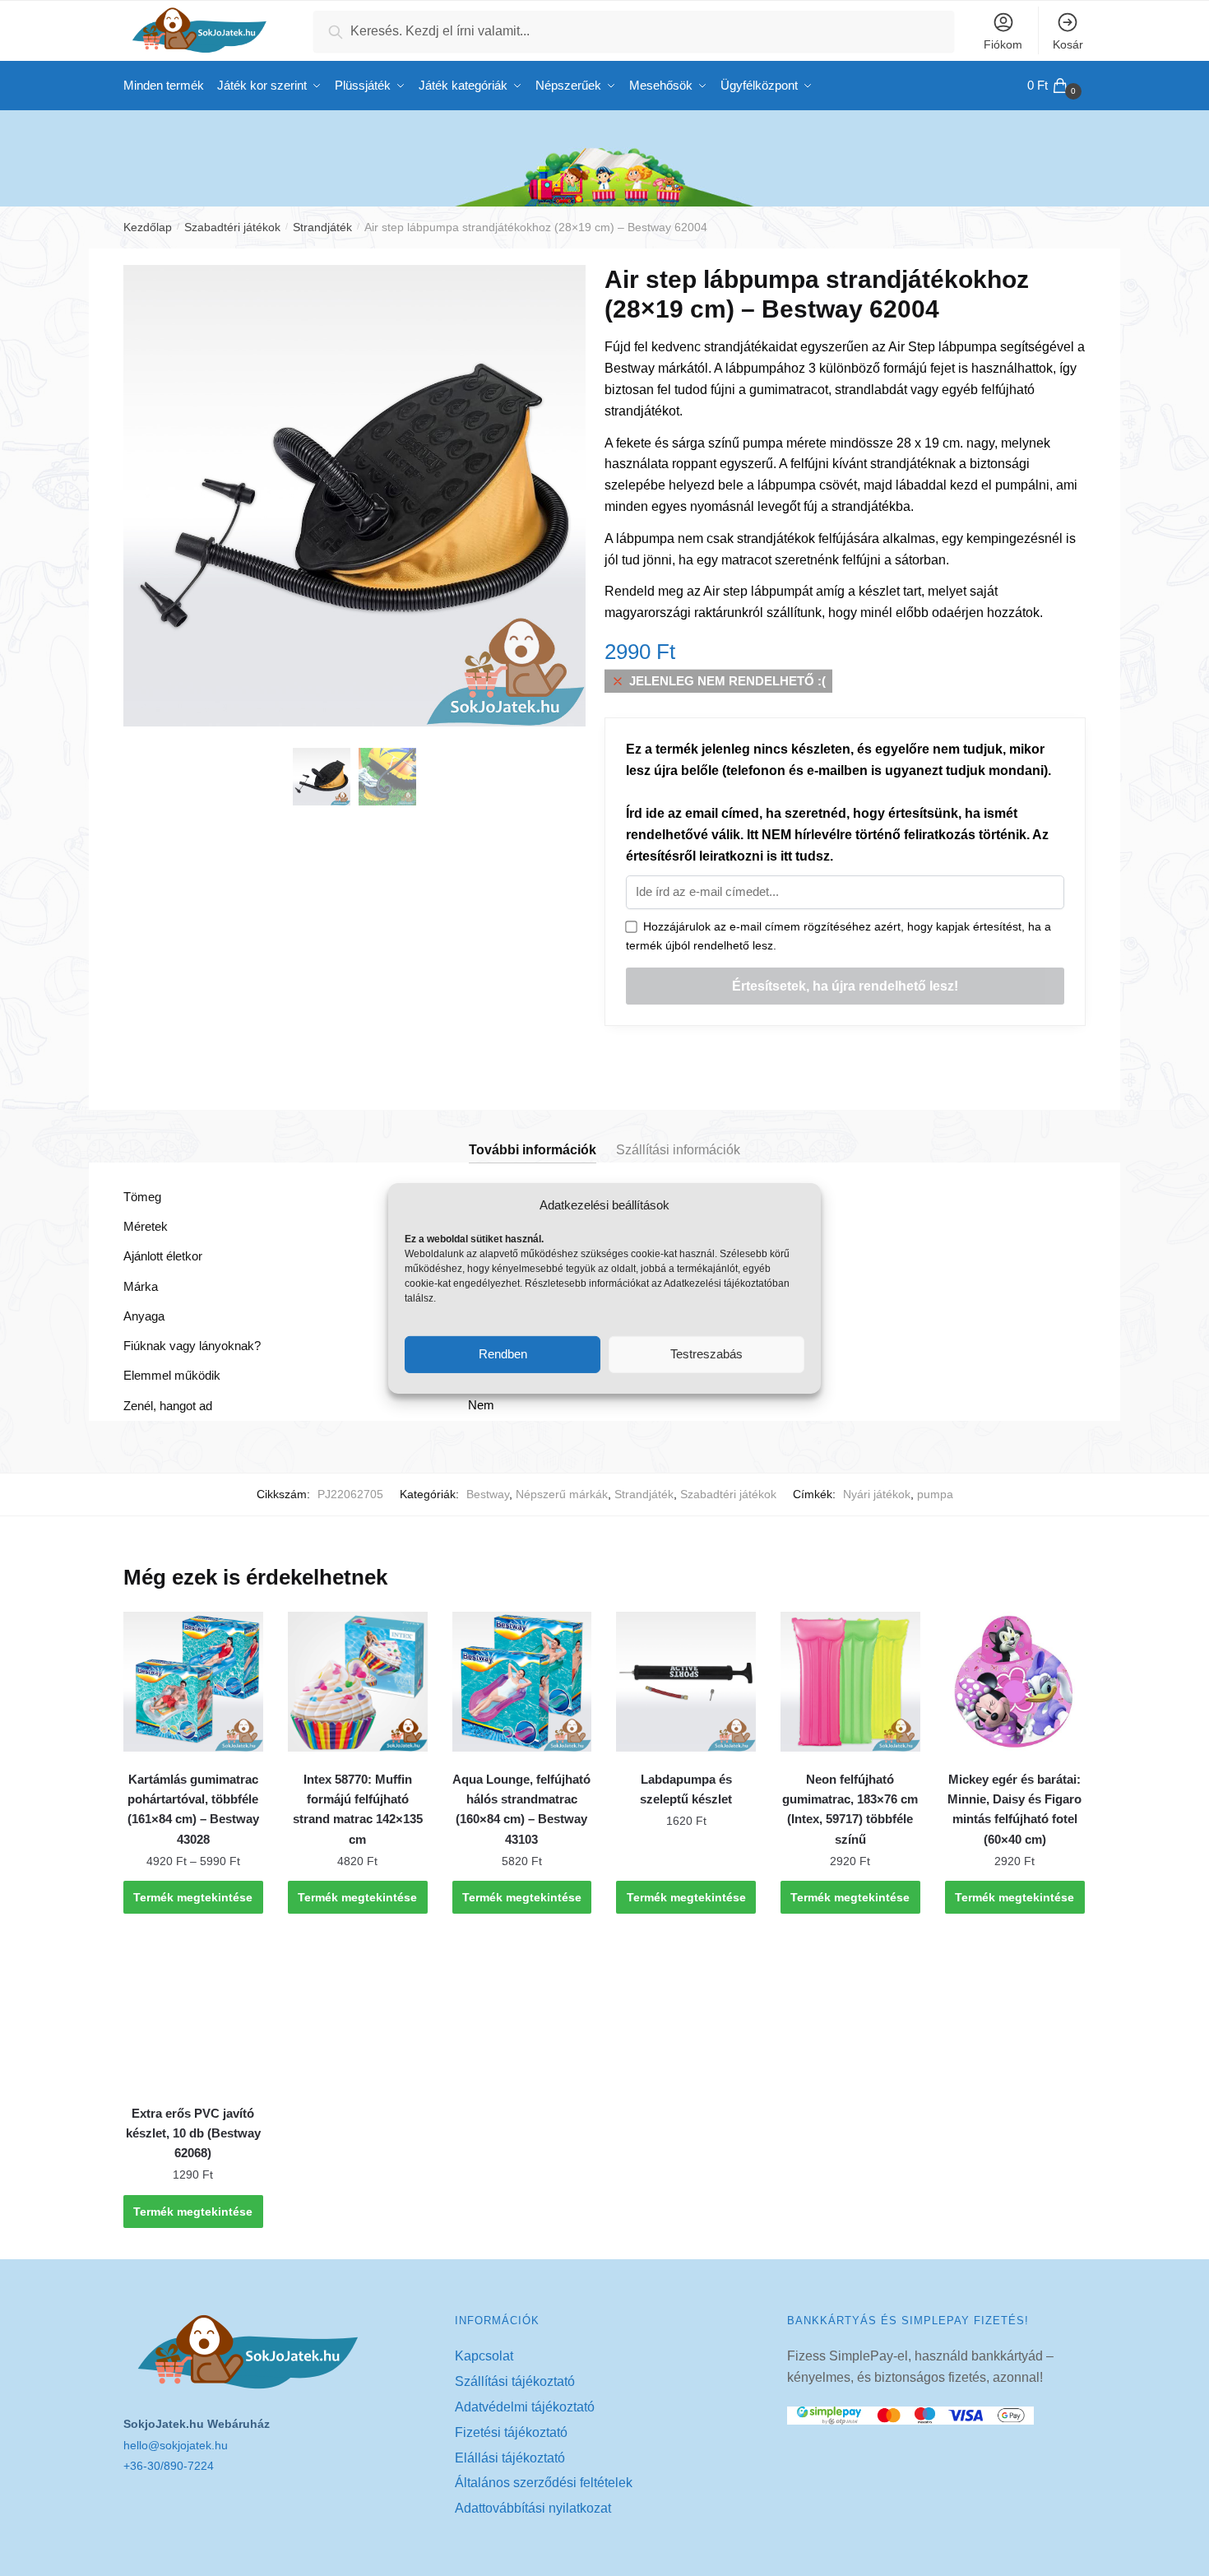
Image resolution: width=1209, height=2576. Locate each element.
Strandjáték (322, 227)
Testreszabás (706, 1354)
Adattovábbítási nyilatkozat (533, 2508)
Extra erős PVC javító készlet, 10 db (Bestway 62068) (193, 2133)
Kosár (1068, 44)
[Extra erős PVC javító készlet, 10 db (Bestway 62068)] (193, 2016)
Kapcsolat (484, 2356)
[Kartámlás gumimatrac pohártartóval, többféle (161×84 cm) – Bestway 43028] (193, 1682)
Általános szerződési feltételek (544, 2483)
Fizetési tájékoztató (511, 2432)
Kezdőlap (148, 227)
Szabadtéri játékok (232, 227)
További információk (533, 1150)
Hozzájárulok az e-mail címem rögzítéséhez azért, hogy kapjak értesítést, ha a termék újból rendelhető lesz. (838, 936)
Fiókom (1003, 44)
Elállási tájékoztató (510, 2458)
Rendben (503, 1354)
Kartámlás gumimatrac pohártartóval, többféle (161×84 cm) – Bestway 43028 (193, 1809)
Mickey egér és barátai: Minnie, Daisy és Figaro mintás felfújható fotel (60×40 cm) (1014, 1809)
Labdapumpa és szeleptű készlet (686, 1789)
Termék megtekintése (193, 1897)
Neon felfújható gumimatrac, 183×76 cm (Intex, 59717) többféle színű (850, 1809)
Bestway (488, 1494)
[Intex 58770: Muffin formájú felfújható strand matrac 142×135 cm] (358, 1682)
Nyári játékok (877, 1494)
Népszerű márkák (562, 1494)
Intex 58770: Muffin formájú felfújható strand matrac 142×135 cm (358, 1809)
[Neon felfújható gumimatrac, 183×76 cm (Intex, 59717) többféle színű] (850, 1682)
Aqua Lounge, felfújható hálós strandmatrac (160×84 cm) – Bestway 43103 (521, 1809)
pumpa (935, 1494)
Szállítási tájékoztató (515, 2381)
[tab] (533, 1137)
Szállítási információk (678, 1150)
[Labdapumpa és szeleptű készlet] (686, 1682)
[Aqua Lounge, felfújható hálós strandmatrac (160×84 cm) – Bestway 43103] (522, 1682)
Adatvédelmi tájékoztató (525, 2407)
